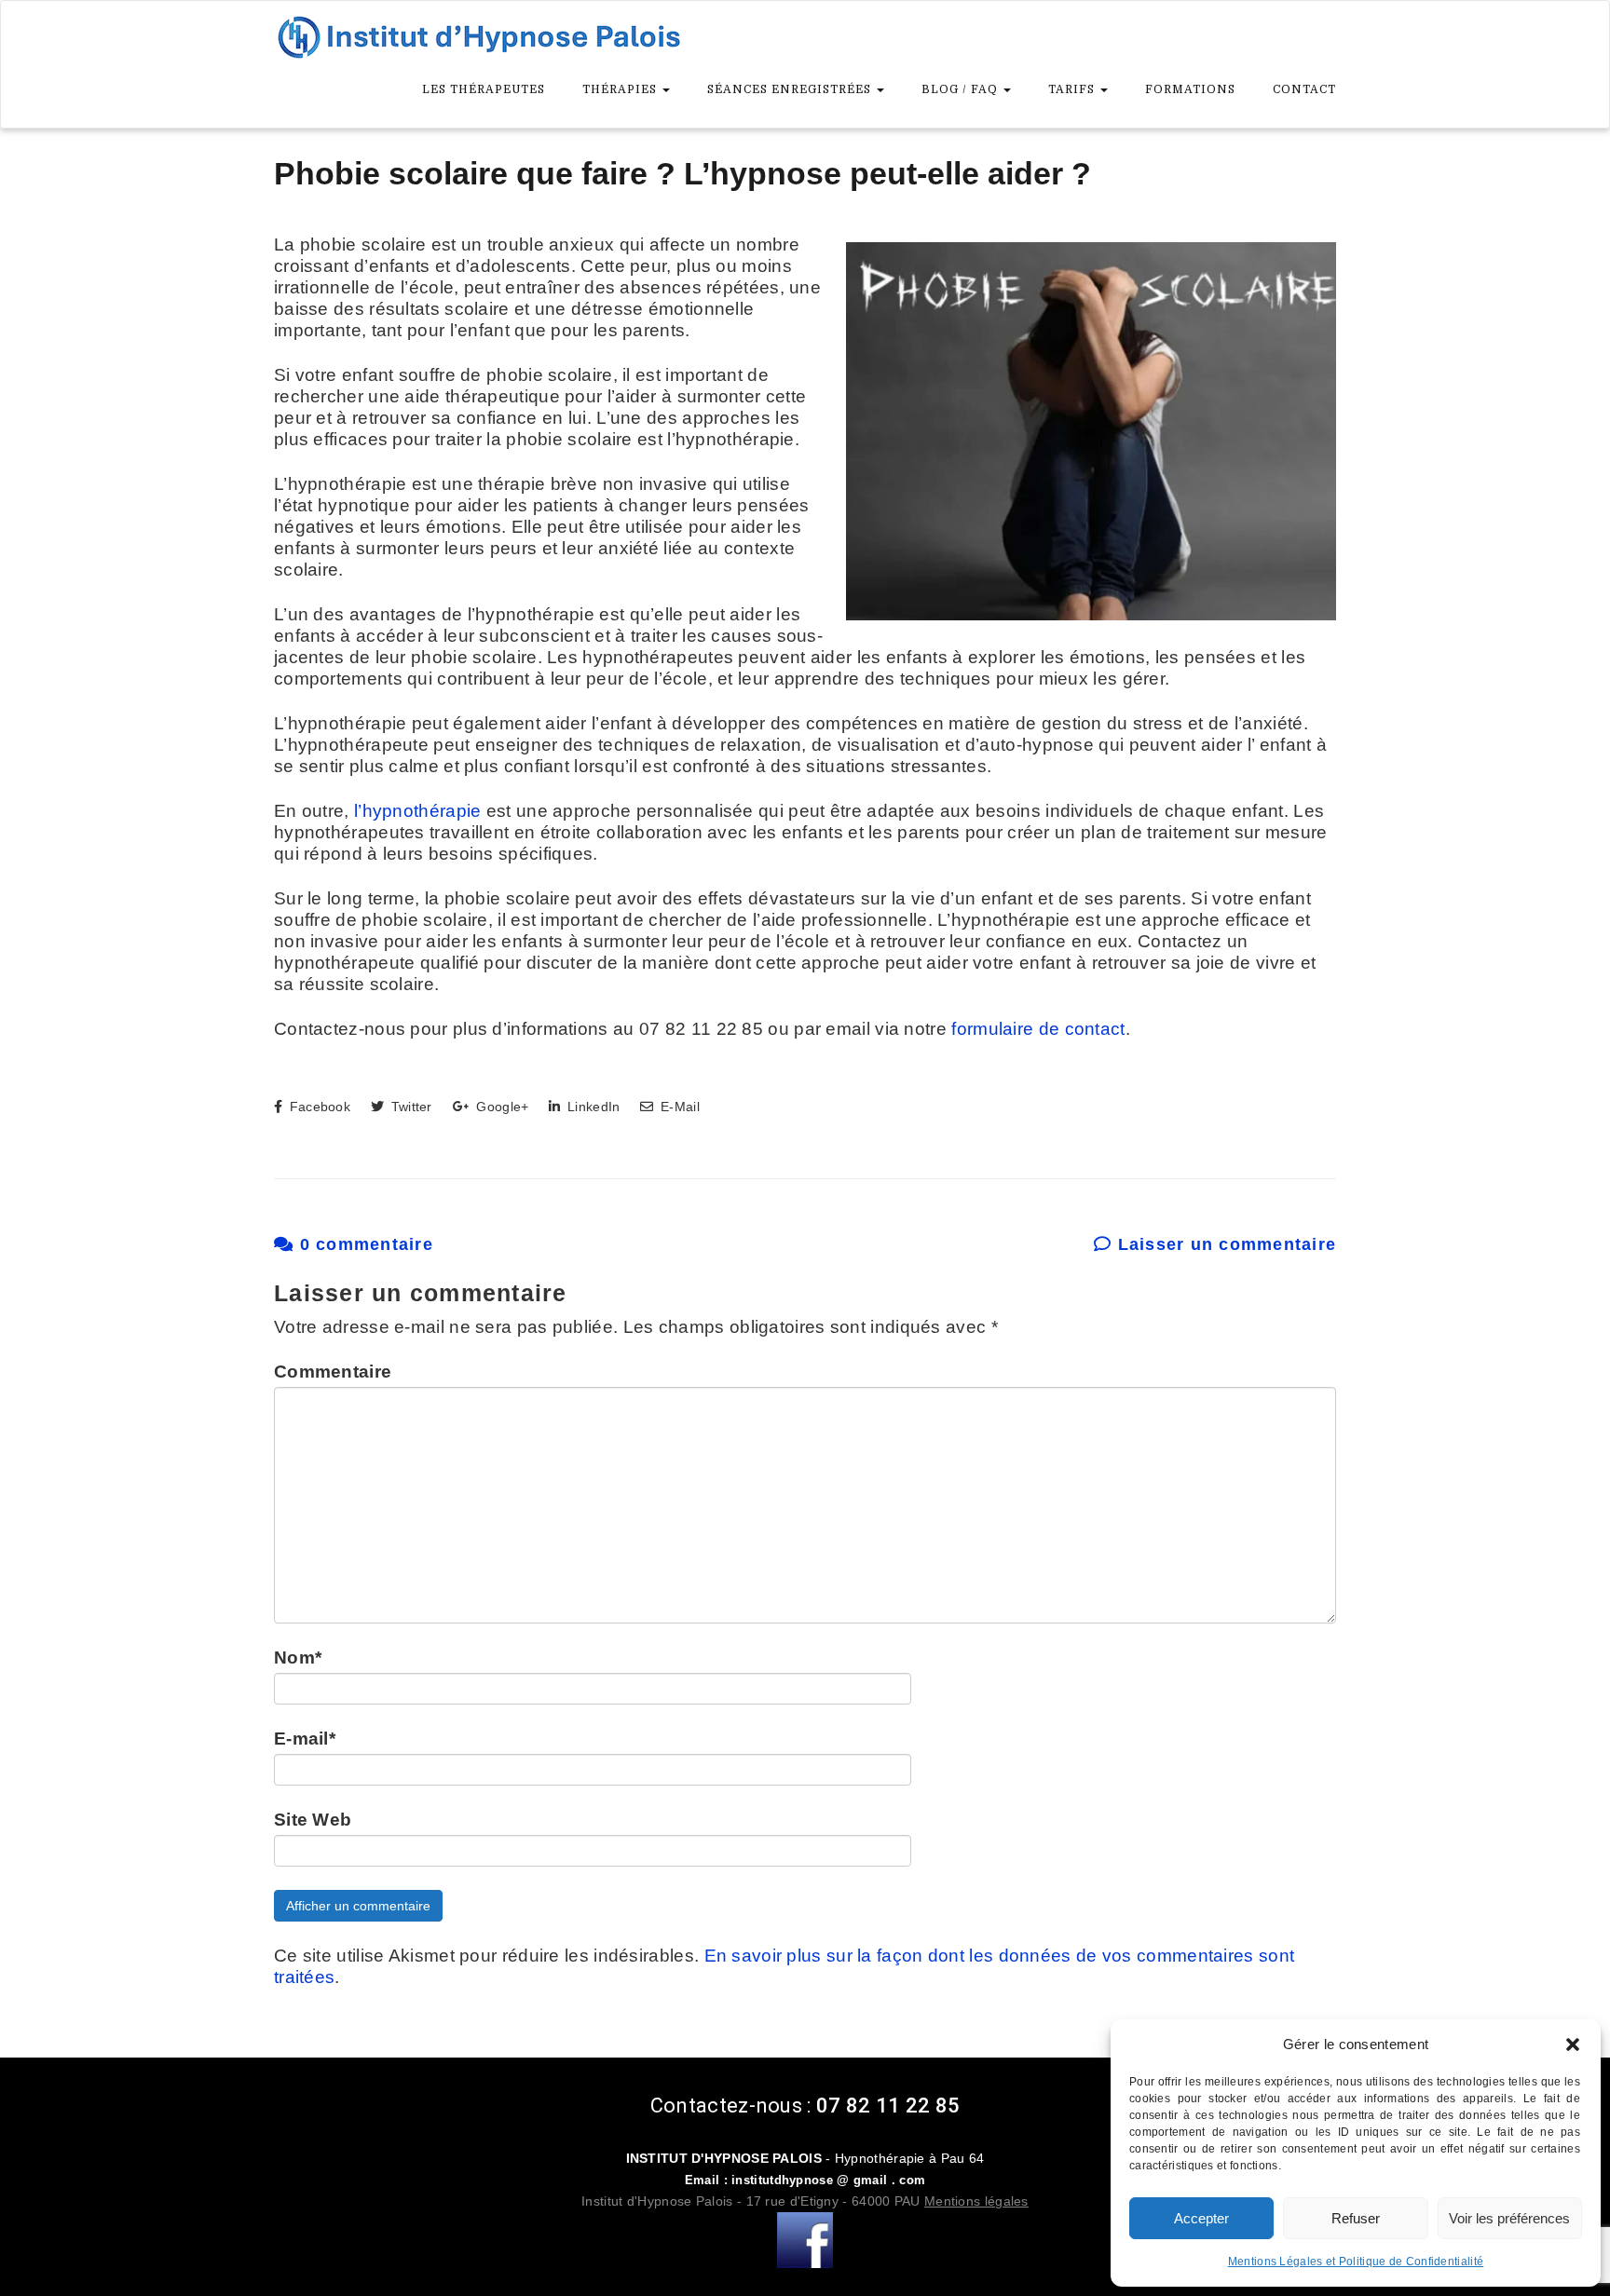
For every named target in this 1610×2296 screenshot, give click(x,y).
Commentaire (333, 1372)
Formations (1190, 89)
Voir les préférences (1509, 2218)
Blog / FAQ (962, 89)
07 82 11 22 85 (888, 2106)
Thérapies (621, 89)
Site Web (313, 1820)
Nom (298, 1657)
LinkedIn (592, 1107)
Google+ (500, 1107)
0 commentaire (363, 1244)
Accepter (1201, 2218)
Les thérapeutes (484, 89)
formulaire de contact (1038, 1029)
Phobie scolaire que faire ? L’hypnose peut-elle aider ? (682, 173)
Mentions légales (976, 2201)
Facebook (318, 1107)
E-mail (305, 1739)
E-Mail (678, 1107)
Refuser (1356, 2218)
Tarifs (1073, 89)
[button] (1573, 2045)
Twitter (409, 1107)
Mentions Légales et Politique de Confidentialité (1356, 2262)
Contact (1304, 89)
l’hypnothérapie (418, 811)
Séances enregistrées (791, 89)
